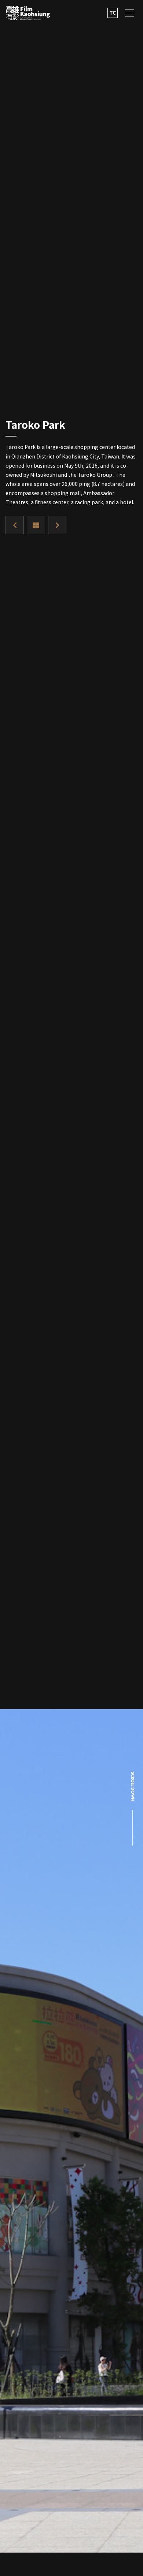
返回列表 (36, 525)
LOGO (28, 13)
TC (113, 12)
